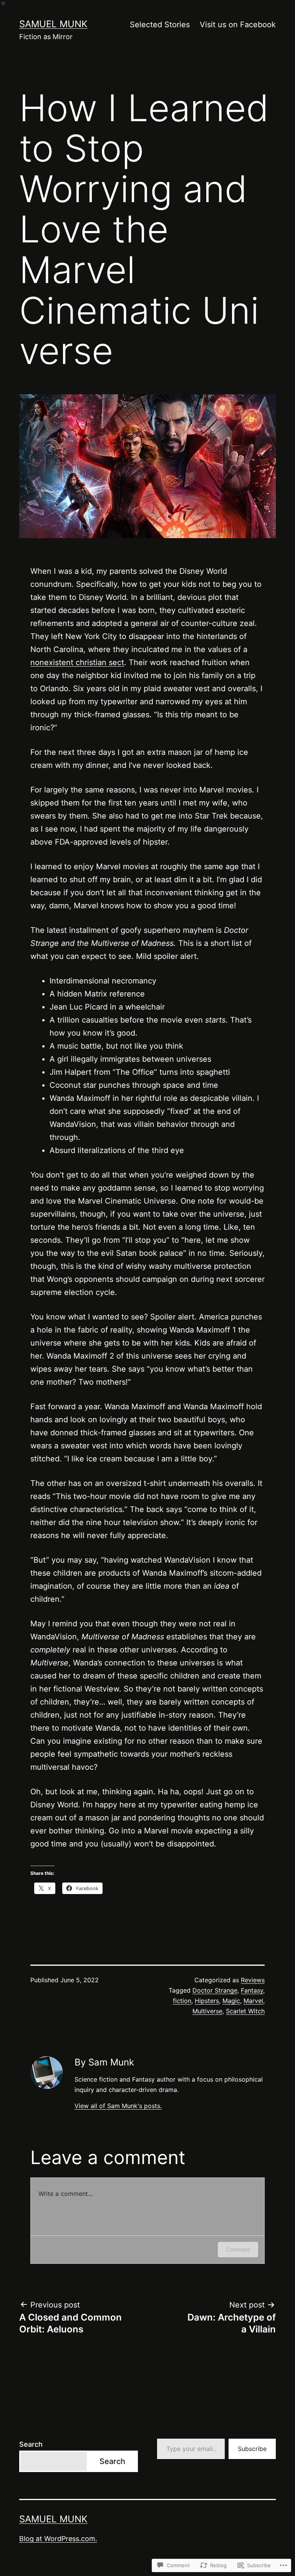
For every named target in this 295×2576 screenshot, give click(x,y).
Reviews (253, 1980)
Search (31, 2444)
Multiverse (207, 2011)
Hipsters (207, 2001)
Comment (238, 2249)
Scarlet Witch (245, 2011)
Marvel (253, 2001)
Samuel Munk (53, 24)
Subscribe (252, 2449)
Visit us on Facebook (238, 25)
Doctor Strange (215, 1990)
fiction (182, 2001)
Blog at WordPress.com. (58, 2539)
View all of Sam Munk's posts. (118, 2106)
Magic (231, 2001)
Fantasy (252, 1990)
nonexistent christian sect (77, 662)
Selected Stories (160, 25)
